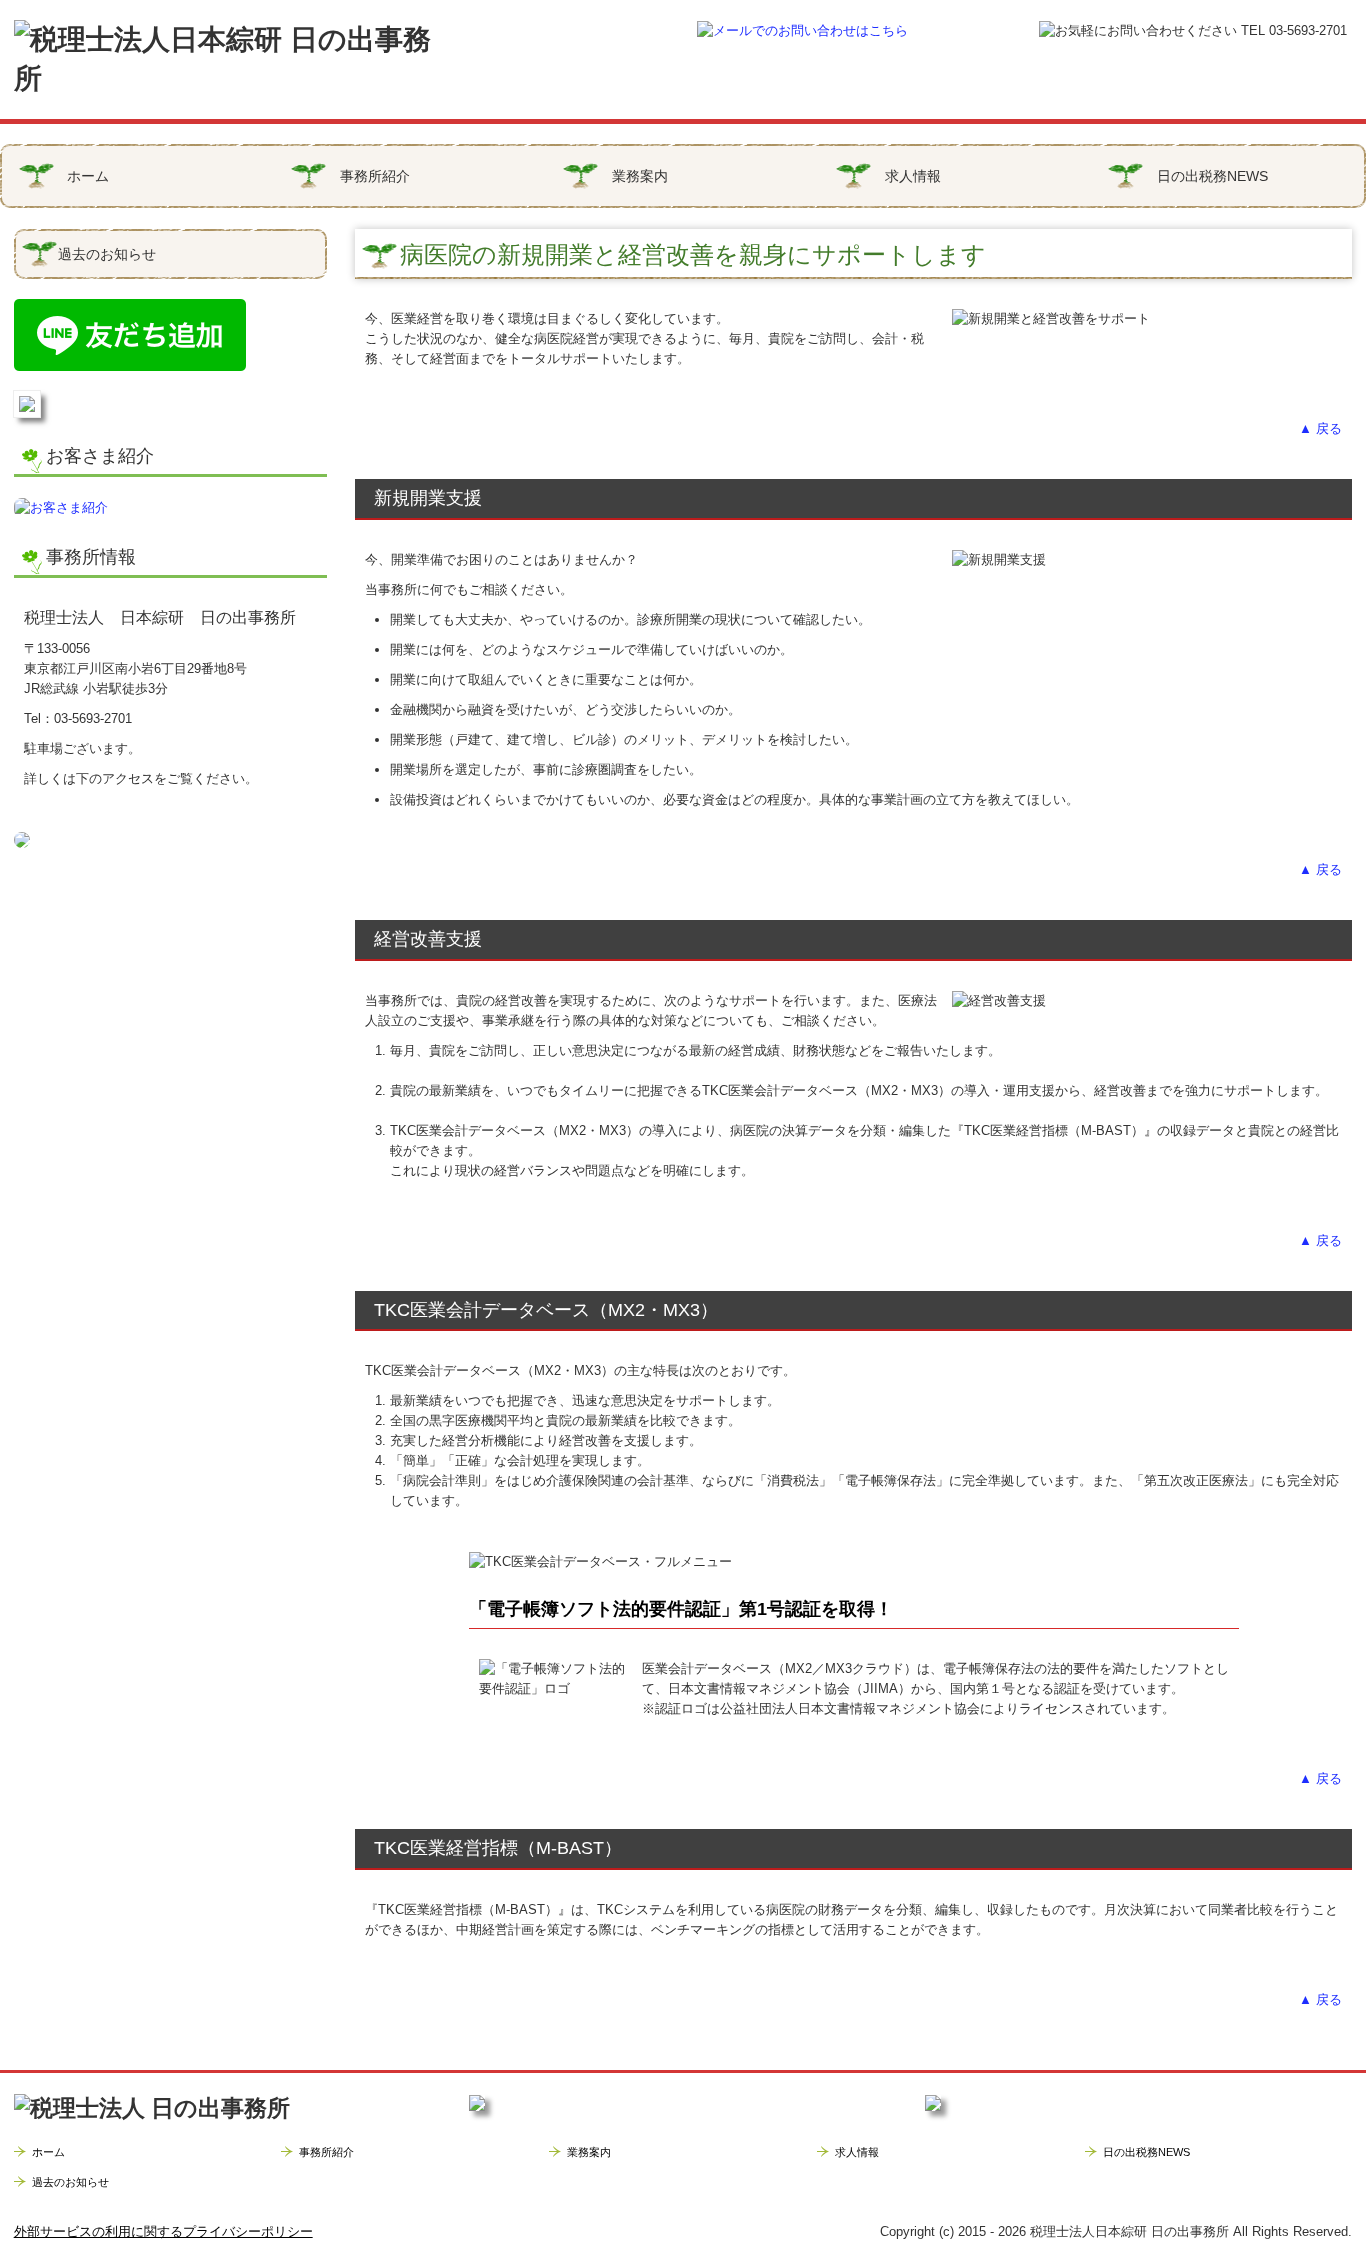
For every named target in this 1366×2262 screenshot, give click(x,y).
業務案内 (640, 176)
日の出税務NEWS (1212, 176)
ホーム (88, 176)
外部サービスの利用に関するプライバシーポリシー (163, 2231)
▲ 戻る (1320, 428)
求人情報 (913, 176)
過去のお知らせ (107, 254)
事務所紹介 (375, 176)
